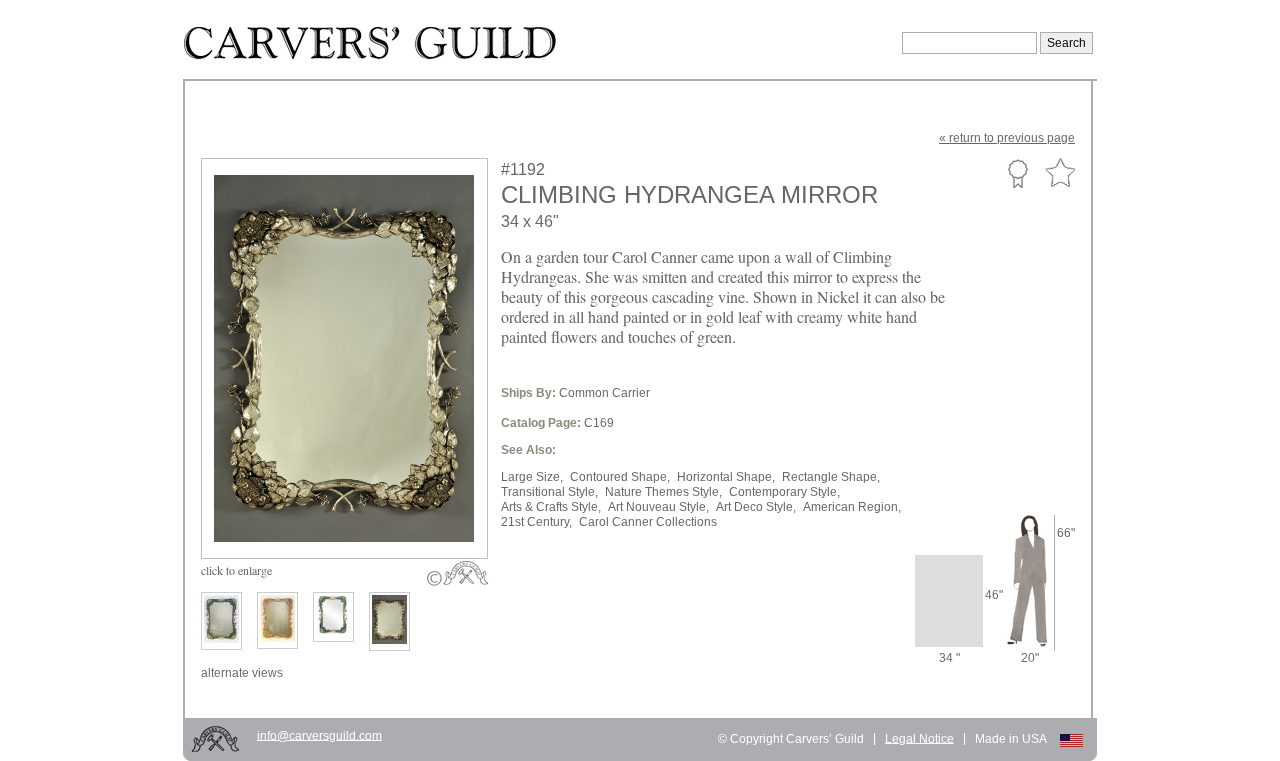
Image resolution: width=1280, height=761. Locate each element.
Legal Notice (919, 738)
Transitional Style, (549, 492)
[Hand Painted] (221, 621)
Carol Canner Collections (648, 522)
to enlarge (236, 570)
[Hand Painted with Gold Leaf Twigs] (333, 617)
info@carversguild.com (319, 735)
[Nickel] (389, 621)
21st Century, (536, 522)
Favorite (1060, 173)
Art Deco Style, (756, 507)
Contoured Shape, (620, 477)
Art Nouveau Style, (658, 507)
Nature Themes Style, (663, 492)
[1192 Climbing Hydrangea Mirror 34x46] (358, 511)
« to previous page (1007, 138)
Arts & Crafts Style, (551, 507)
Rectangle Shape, (831, 477)
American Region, (852, 507)
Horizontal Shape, (726, 477)
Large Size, (532, 477)
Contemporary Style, (784, 492)
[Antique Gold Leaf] (277, 620)
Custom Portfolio (1017, 173)
